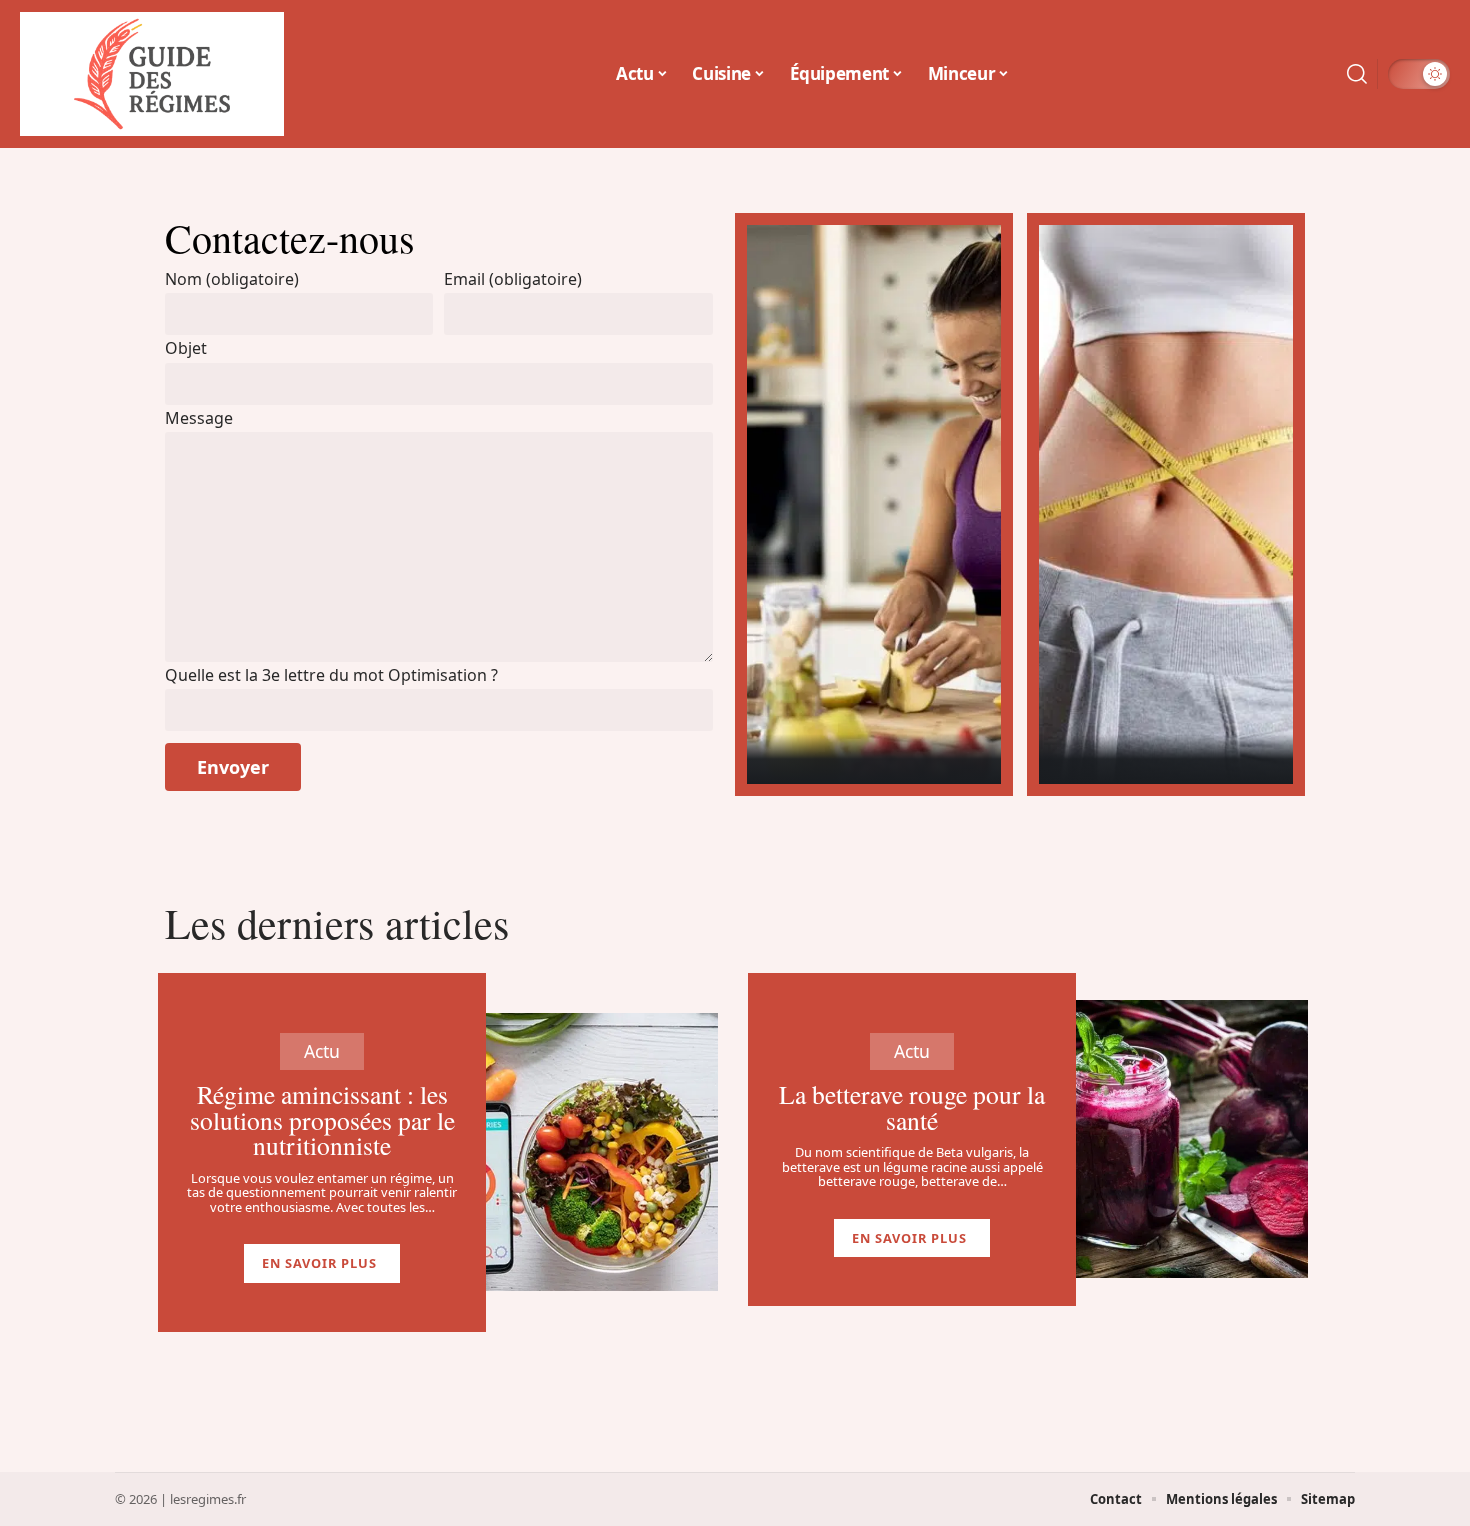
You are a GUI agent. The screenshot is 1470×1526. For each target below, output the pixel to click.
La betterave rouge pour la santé (912, 1107)
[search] (1357, 74)
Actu (322, 1051)
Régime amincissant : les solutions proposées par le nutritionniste (322, 1119)
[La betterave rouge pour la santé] (1192, 1139)
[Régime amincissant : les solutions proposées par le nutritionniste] (602, 1152)
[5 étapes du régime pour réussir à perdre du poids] (1166, 504)
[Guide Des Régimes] (152, 74)
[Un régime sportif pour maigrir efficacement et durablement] (874, 504)
